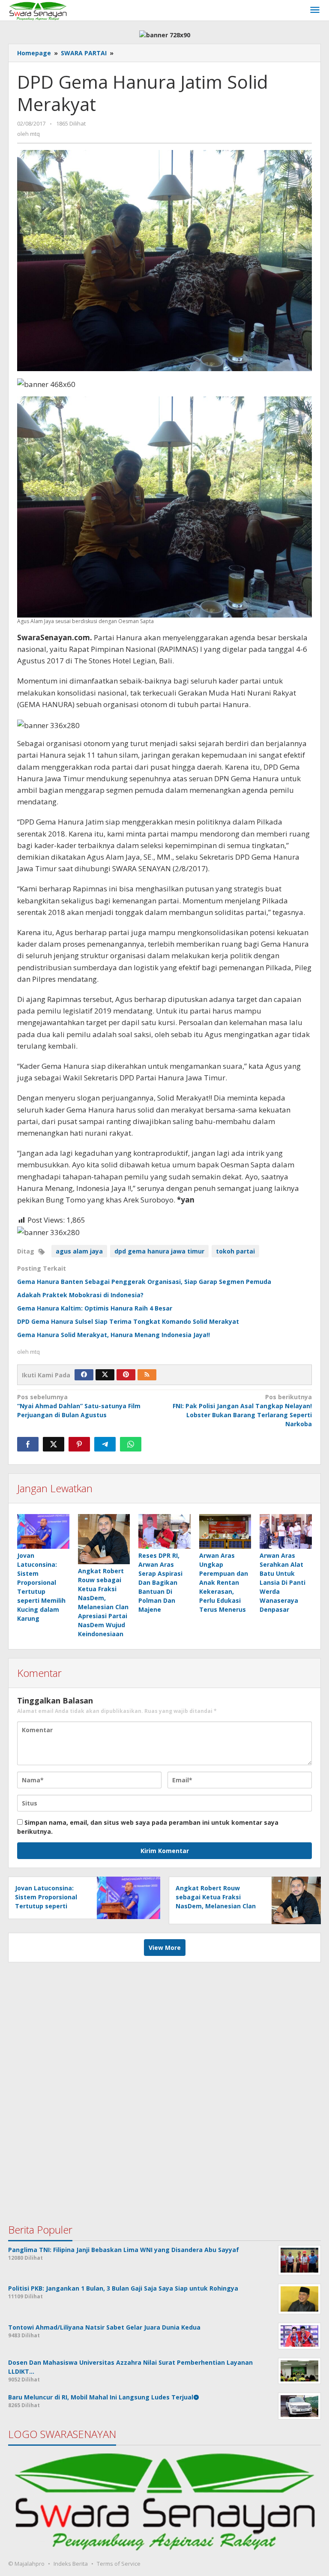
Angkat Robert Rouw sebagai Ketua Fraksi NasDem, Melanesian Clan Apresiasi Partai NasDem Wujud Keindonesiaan (216, 1906)
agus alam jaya (79, 1251)
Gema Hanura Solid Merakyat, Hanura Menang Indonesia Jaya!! (114, 1335)
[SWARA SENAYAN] (38, 10)
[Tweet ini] (54, 1444)
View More (165, 1948)
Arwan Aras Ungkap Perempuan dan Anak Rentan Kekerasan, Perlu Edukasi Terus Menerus (224, 1582)
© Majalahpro (26, 2564)
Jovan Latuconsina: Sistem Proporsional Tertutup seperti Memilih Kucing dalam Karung (49, 1906)
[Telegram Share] (105, 1444)
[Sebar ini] (28, 1444)
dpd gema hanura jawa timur (159, 1251)
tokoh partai (235, 1251)
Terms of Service (119, 2564)
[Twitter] (105, 1375)
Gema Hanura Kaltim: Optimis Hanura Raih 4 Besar (95, 1308)
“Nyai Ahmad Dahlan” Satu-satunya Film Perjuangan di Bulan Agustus (79, 1406)
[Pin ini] (79, 1444)
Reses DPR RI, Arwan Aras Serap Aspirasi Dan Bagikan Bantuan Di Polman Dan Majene (160, 1582)
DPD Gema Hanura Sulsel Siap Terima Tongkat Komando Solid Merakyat (128, 1321)
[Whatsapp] (131, 1444)
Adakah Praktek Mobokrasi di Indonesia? (80, 1295)
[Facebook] (84, 1375)
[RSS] (147, 1375)
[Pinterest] (126, 1375)
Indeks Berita (71, 2564)
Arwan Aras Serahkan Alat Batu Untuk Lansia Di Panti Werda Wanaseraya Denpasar (283, 1582)
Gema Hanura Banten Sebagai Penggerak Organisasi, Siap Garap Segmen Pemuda (144, 1282)
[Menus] (315, 10)
